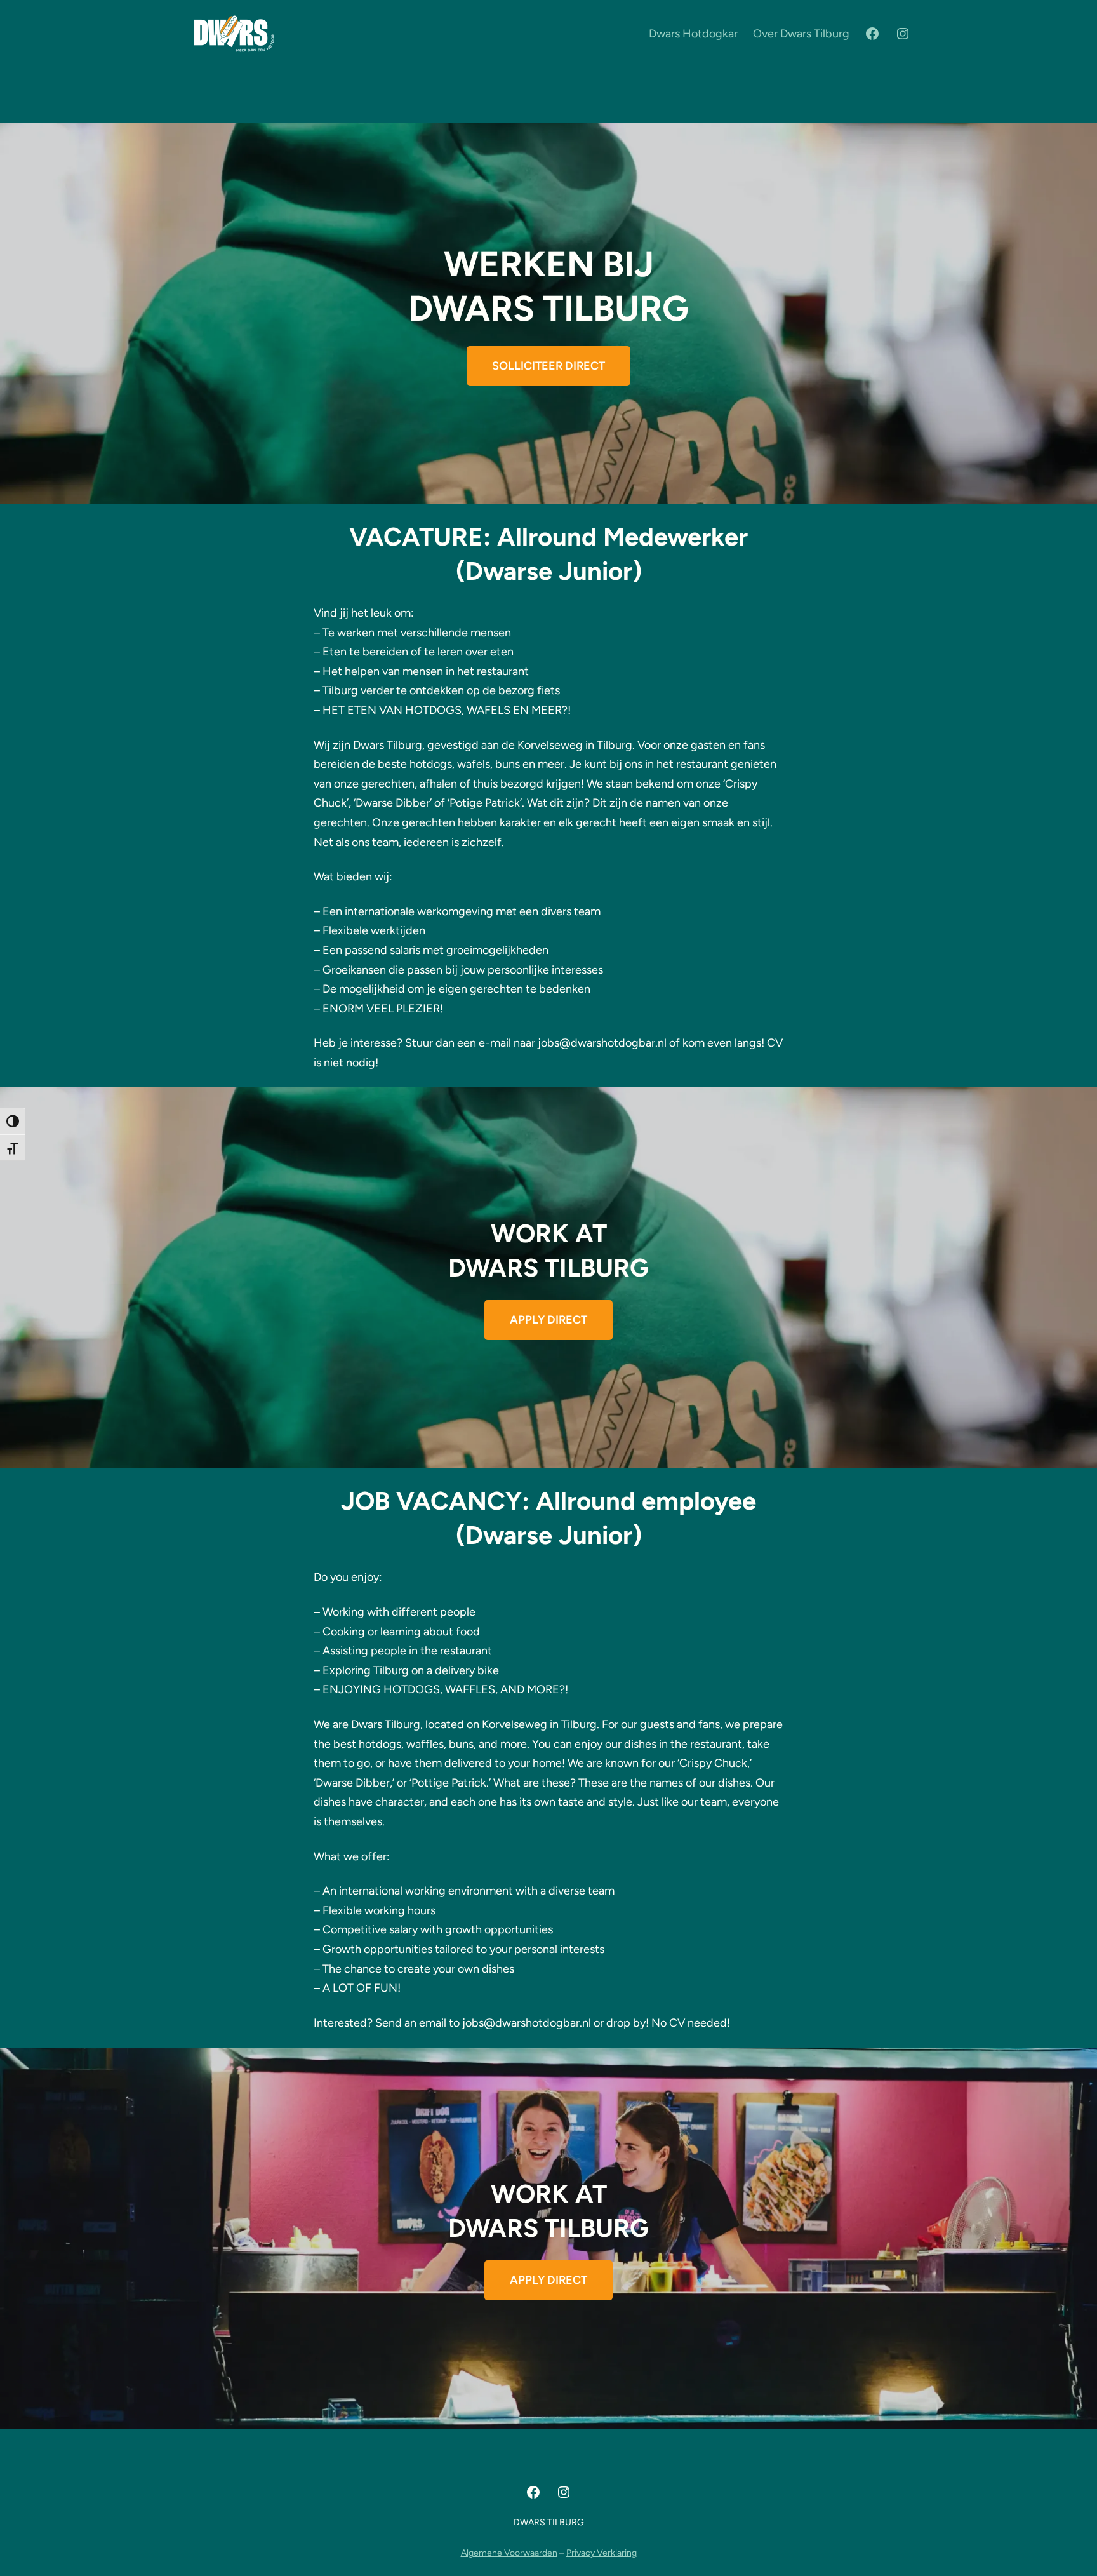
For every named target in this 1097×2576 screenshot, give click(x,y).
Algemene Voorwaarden (509, 2553)
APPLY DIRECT (548, 1320)
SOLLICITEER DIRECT (548, 366)
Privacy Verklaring (602, 2553)
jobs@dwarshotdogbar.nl (602, 1043)
